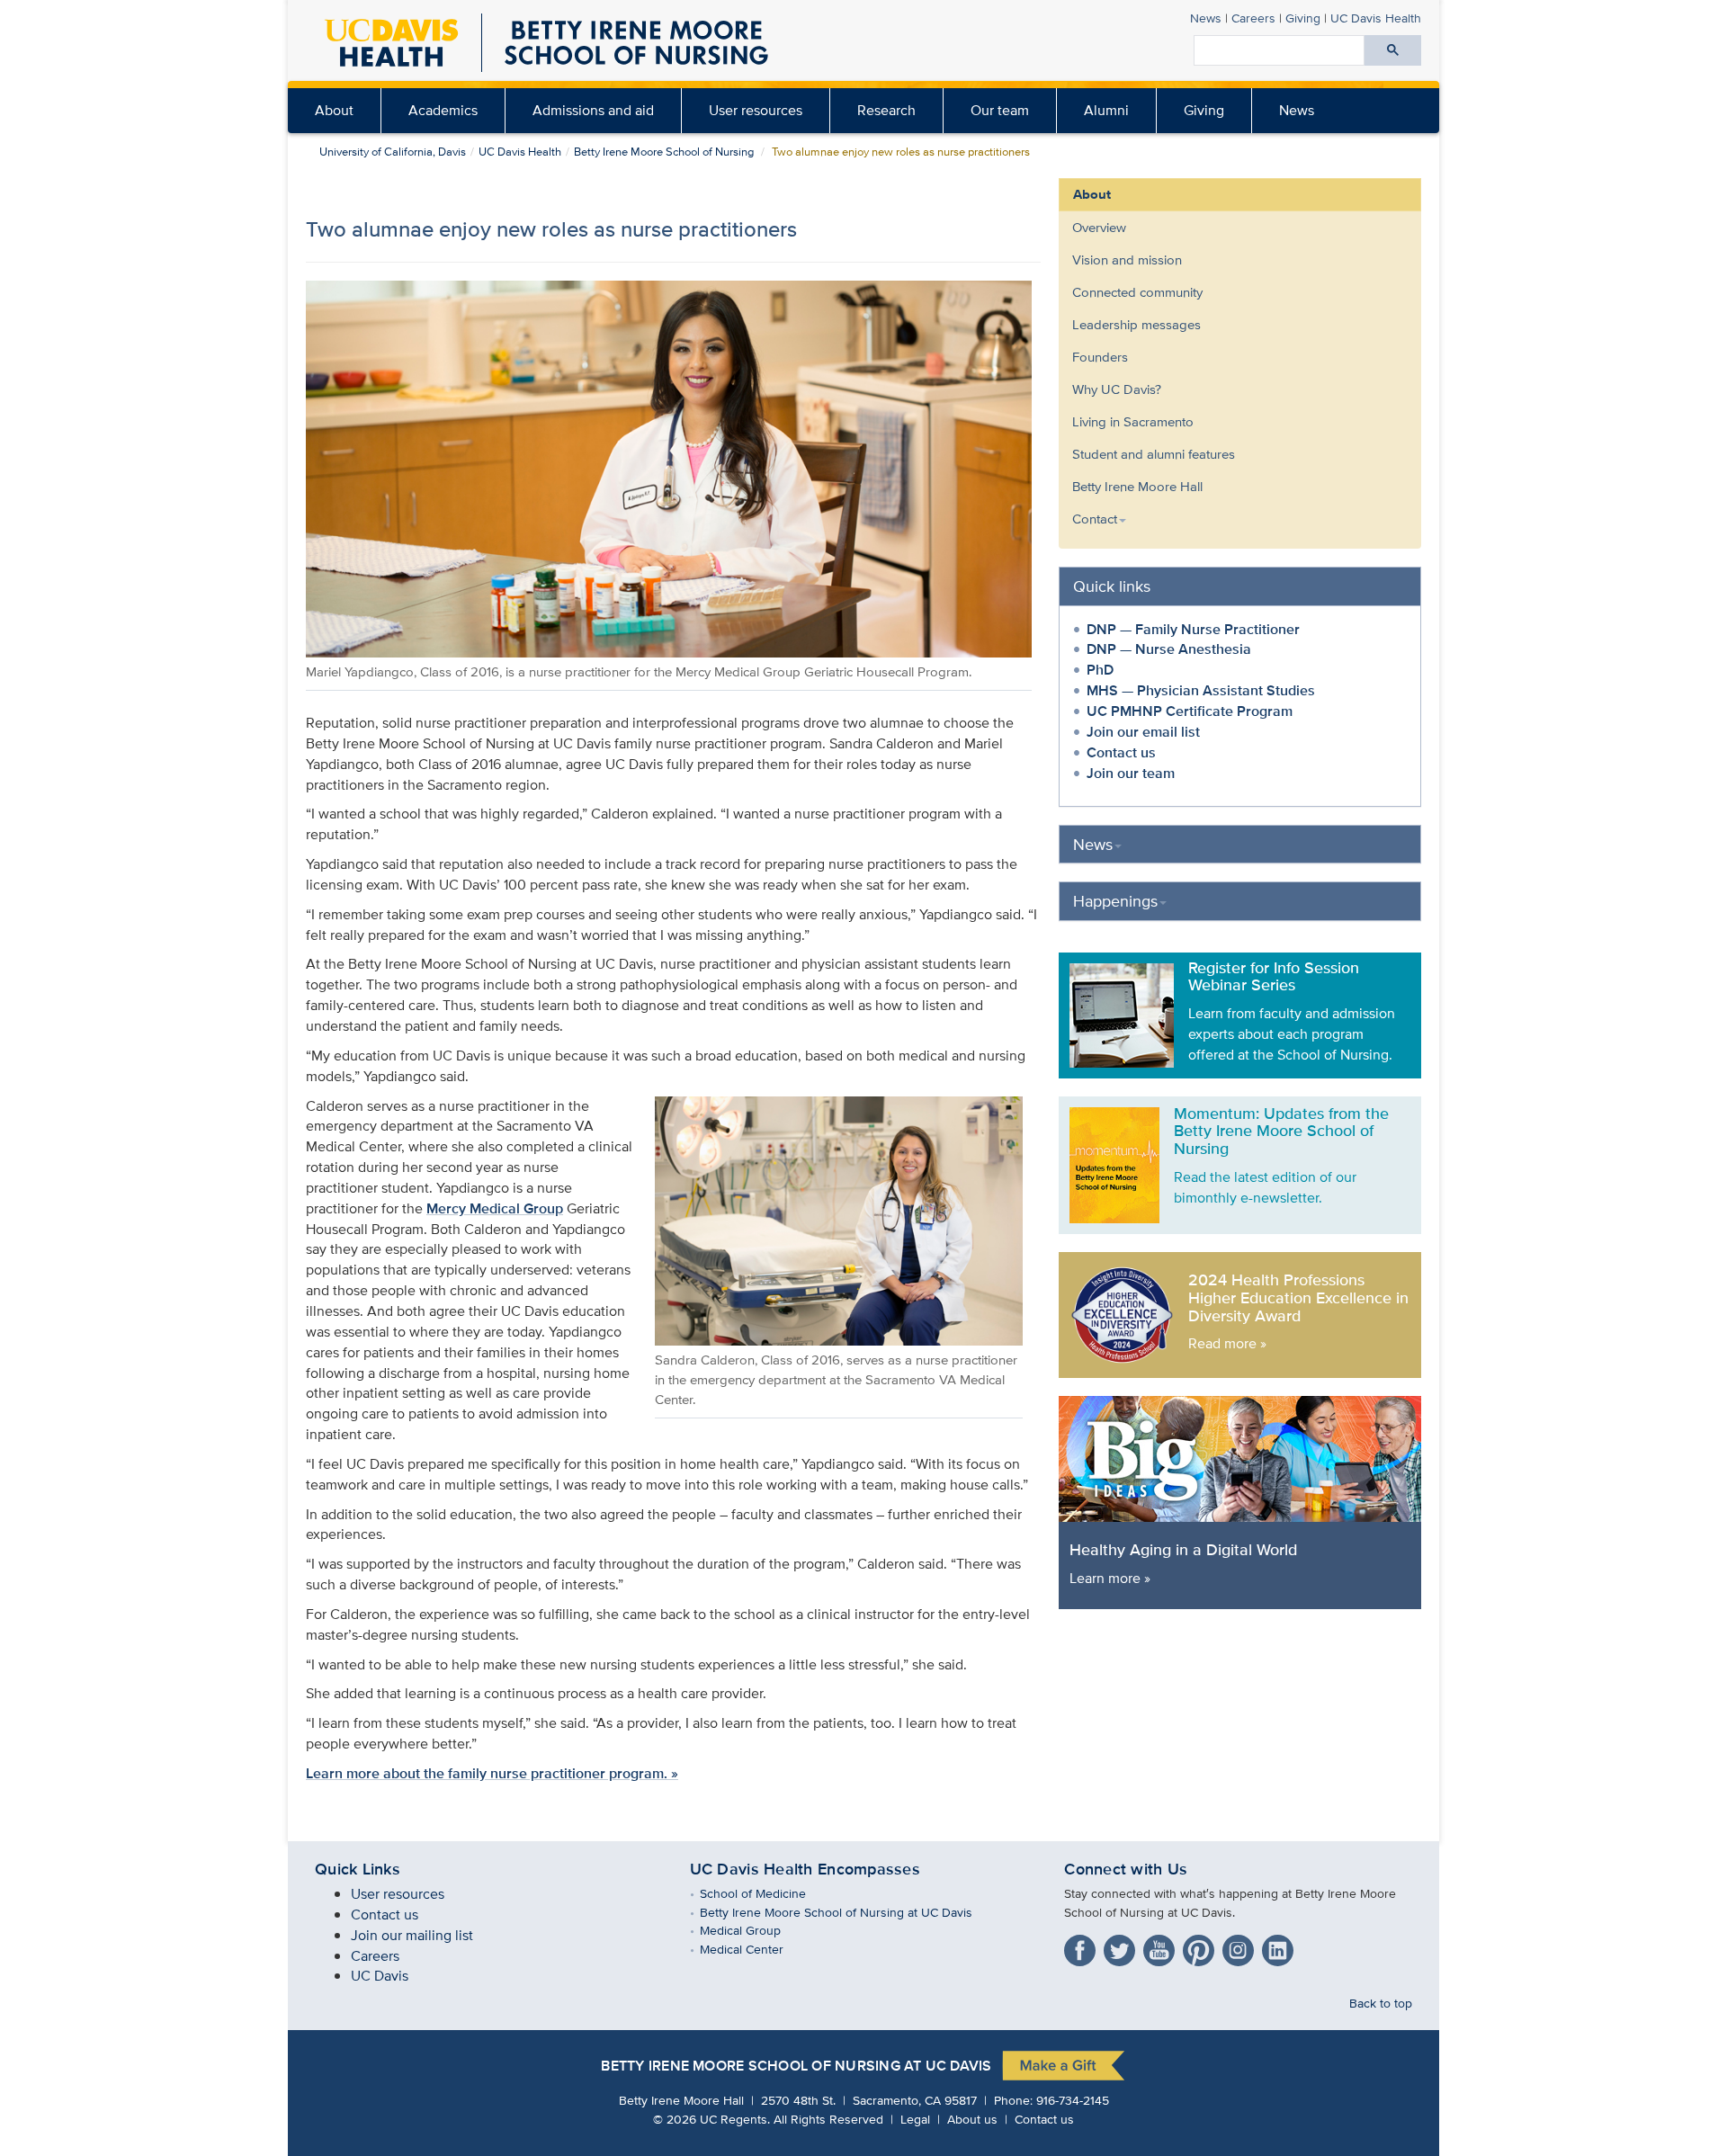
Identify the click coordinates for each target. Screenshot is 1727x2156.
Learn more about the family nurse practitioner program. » (492, 1773)
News (1206, 18)
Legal (915, 2119)
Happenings (1115, 901)
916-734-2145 (1073, 2100)
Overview (1099, 227)
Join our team (1131, 773)
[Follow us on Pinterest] (1201, 1947)
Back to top (1381, 2003)
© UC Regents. (711, 2119)
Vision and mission (1127, 259)
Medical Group (753, 1930)
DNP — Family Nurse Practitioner (1193, 629)
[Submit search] (1393, 50)
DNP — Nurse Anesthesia (1169, 649)
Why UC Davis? (1117, 389)
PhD (1100, 670)
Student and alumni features (1154, 454)
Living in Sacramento (1133, 421)
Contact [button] (1095, 519)
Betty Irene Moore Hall (1137, 486)
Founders (1100, 357)
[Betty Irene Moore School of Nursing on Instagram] (1240, 1947)
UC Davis (380, 1976)
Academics (443, 110)
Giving (1303, 18)
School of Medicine (766, 1893)
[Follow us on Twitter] (1122, 1947)
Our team (1000, 110)
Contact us (1121, 752)
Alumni (1106, 110)
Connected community (1137, 292)
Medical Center (755, 1949)
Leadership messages (1136, 324)
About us (972, 2119)
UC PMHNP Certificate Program (1190, 711)
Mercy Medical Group (495, 1208)
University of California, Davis (393, 152)
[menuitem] (335, 111)
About (334, 110)
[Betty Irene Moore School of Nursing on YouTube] (1161, 1947)
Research (886, 110)
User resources (756, 110)
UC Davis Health (1376, 18)
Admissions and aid (593, 110)
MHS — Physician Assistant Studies (1201, 690)
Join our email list (1143, 732)
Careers (1253, 18)
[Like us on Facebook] (1082, 1947)
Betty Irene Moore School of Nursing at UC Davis (849, 1912)
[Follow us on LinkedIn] (1280, 1947)
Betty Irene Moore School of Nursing (664, 152)
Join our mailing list (412, 1935)
